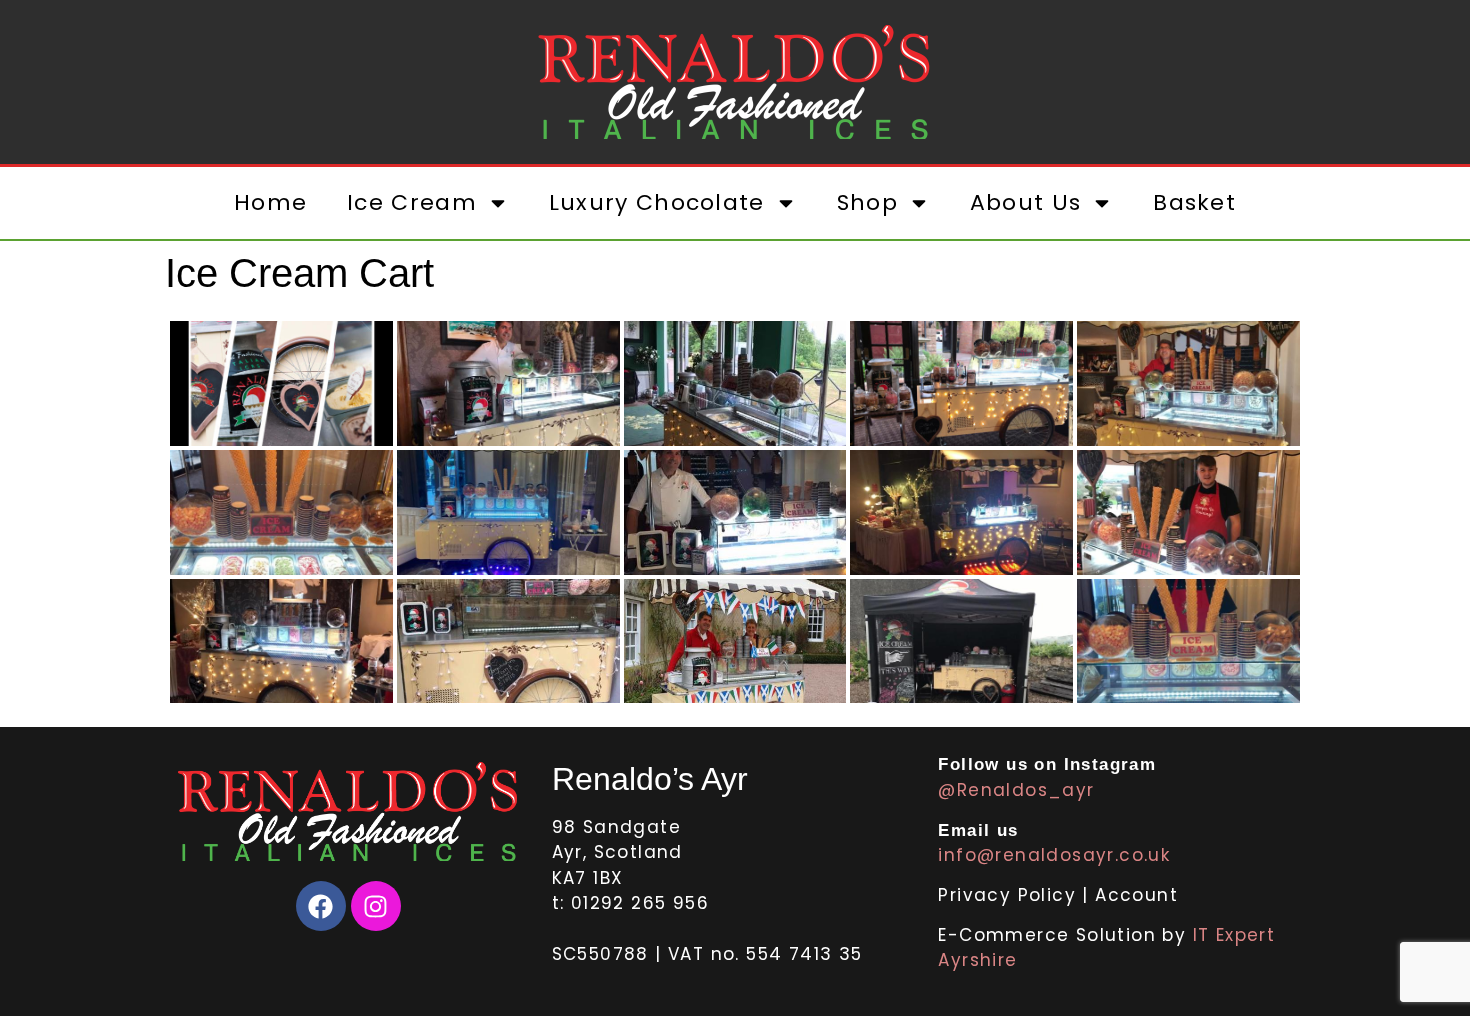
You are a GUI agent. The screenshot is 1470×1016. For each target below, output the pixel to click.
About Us (1025, 202)
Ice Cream (412, 202)
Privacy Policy (1010, 895)
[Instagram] (376, 906)
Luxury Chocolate (657, 202)
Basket (1194, 202)
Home (270, 202)
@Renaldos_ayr (1016, 790)
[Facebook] (321, 906)
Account (1136, 895)
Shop (867, 202)
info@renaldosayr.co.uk (1054, 855)
